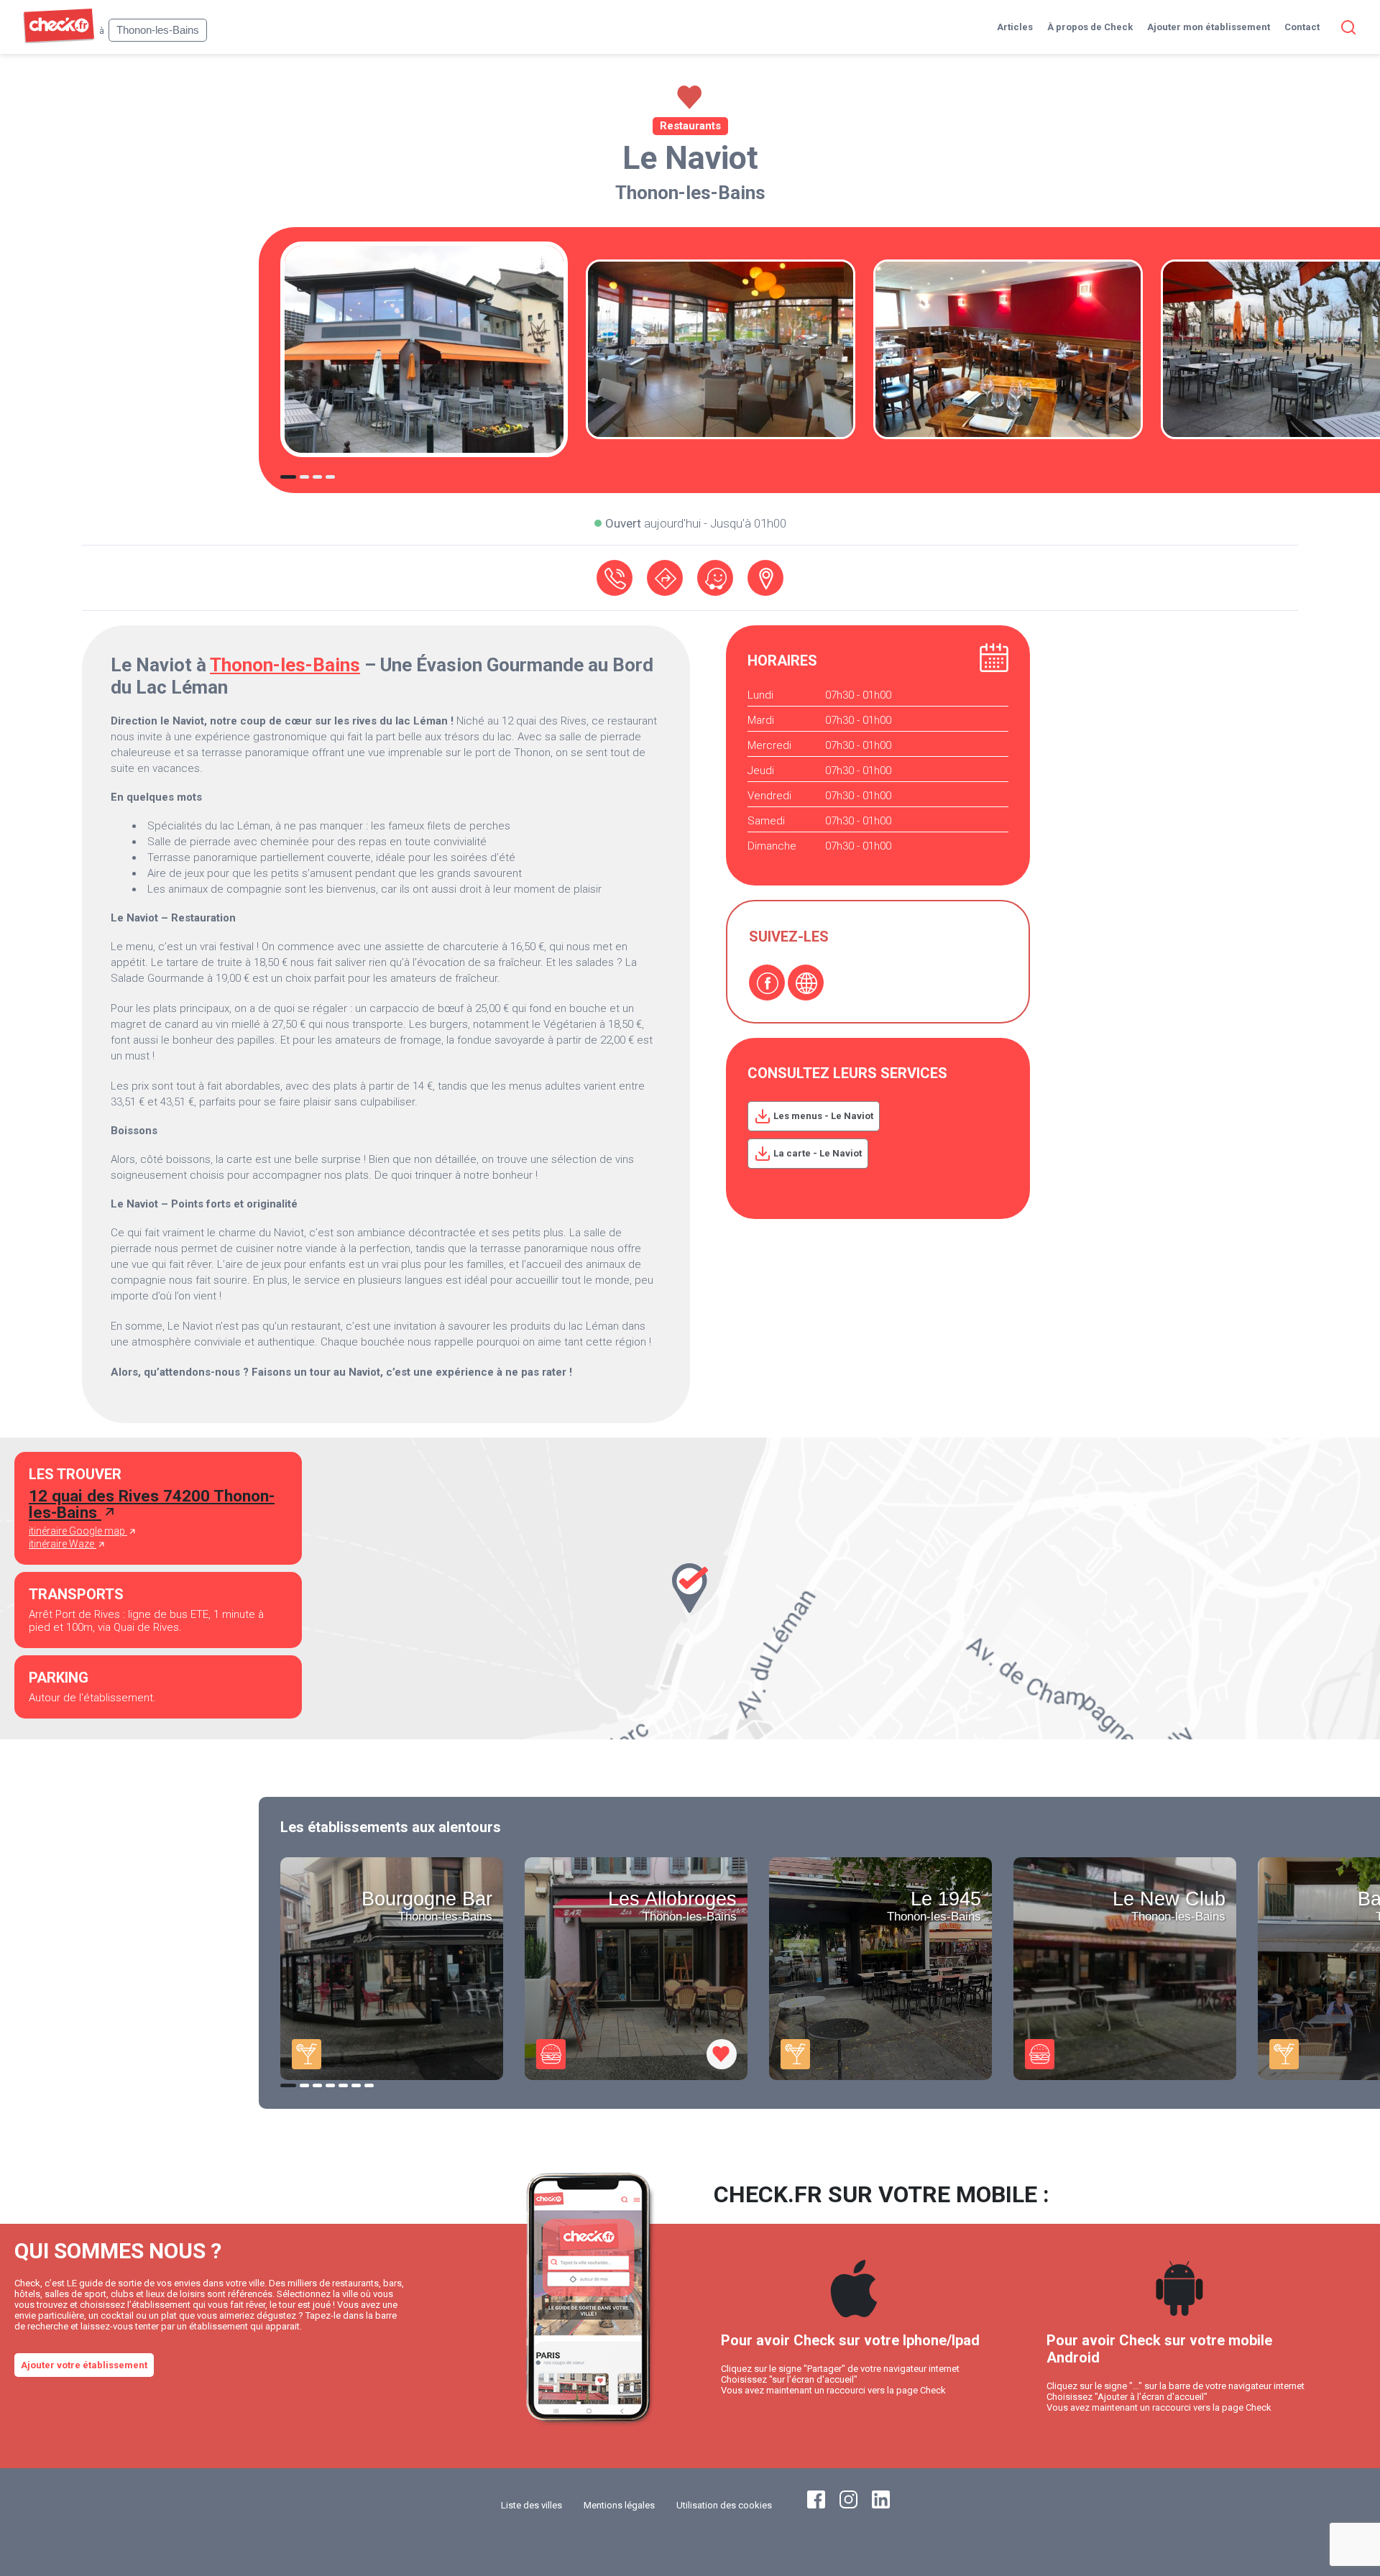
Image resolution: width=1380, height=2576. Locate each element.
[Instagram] (848, 2505)
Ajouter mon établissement (1209, 27)
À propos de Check (1090, 27)
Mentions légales (619, 2505)
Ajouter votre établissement (84, 2365)
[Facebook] (767, 983)
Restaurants (690, 126)
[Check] (59, 40)
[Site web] (806, 983)
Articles (1015, 27)
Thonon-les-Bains (690, 193)
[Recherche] (1345, 27)
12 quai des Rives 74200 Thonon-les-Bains (152, 1504)
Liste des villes (532, 2505)
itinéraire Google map (78, 1531)
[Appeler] (615, 578)
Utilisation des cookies (724, 2505)
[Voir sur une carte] (765, 578)
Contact (1302, 27)
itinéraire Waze (63, 1544)
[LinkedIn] (881, 2505)
